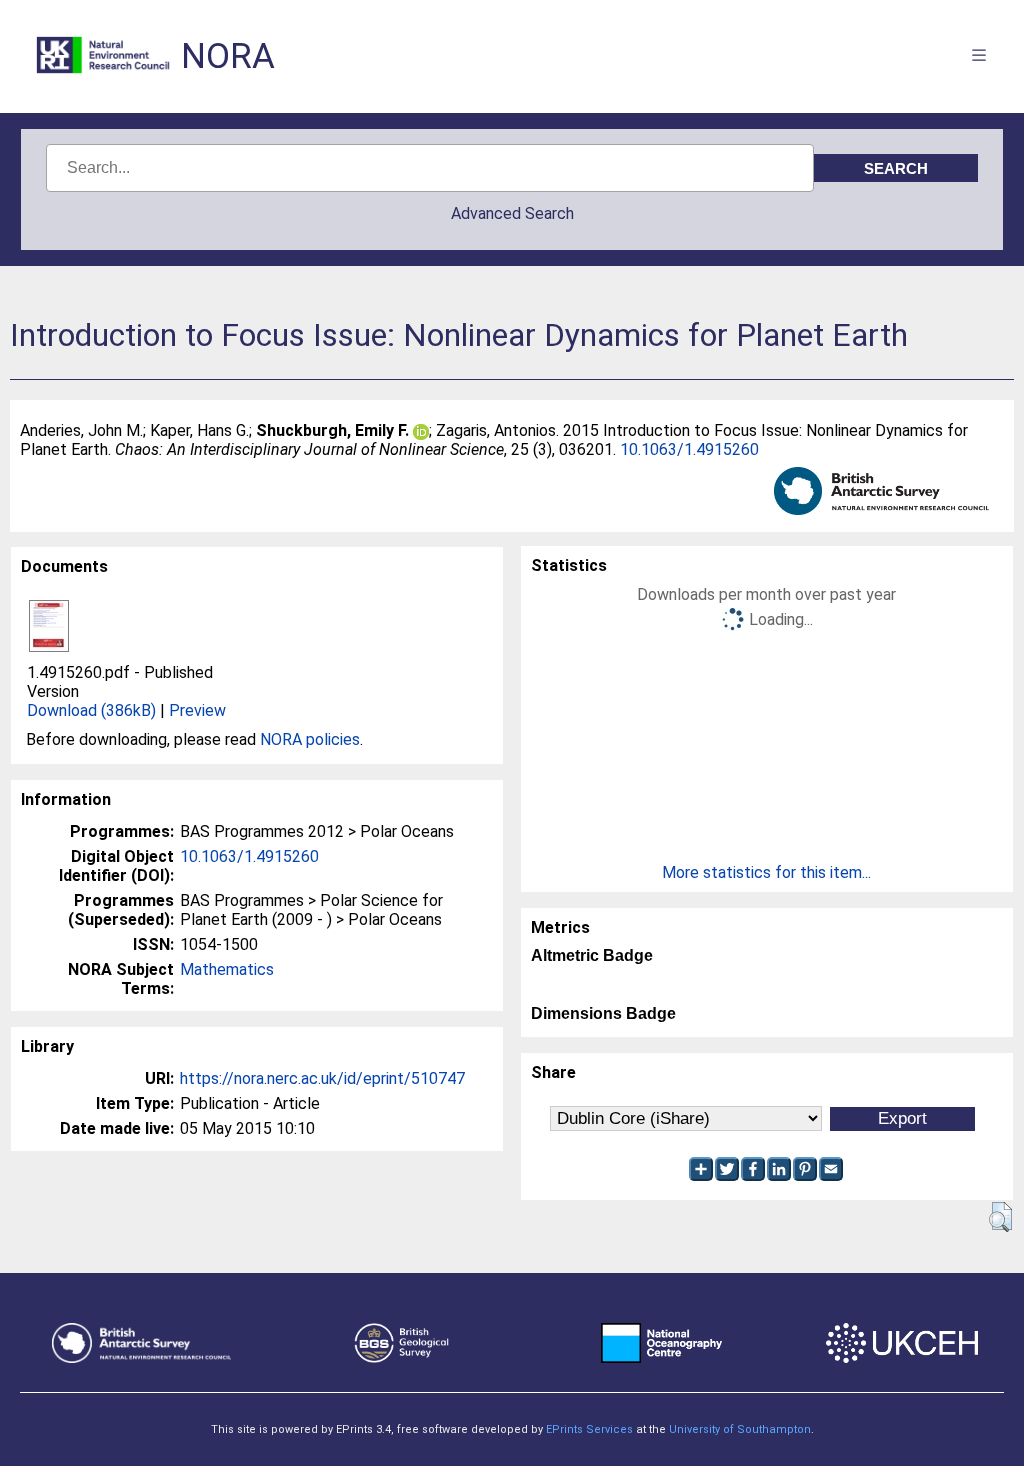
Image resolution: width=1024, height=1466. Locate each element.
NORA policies (310, 739)
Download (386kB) (91, 710)
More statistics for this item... (766, 872)
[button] (1000, 1217)
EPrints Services (589, 1429)
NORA (228, 56)
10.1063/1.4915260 (689, 449)
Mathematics (227, 969)
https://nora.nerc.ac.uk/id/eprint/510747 (322, 1078)
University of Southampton (740, 1429)
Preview (197, 710)
